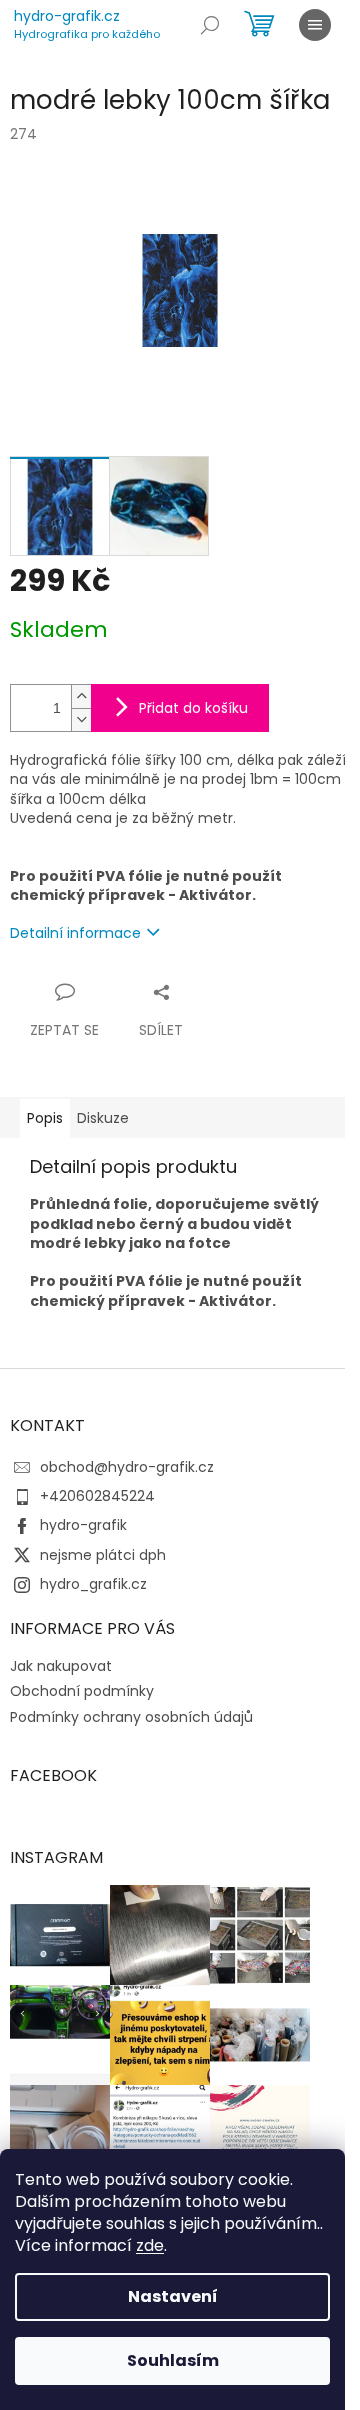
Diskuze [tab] (103, 1118)
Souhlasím (173, 2360)
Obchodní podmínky (82, 1691)
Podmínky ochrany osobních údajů (131, 1717)
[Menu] (315, 25)
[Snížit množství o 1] (81, 719)
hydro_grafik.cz (93, 1584)
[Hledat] (210, 25)
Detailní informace (75, 933)
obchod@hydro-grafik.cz (127, 1467)
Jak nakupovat (61, 1666)
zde (150, 2245)
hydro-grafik (83, 1525)
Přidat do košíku (193, 708)
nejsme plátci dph (103, 1555)
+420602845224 (97, 1496)
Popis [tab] (45, 1118)
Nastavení (173, 2296)
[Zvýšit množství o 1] (81, 696)
